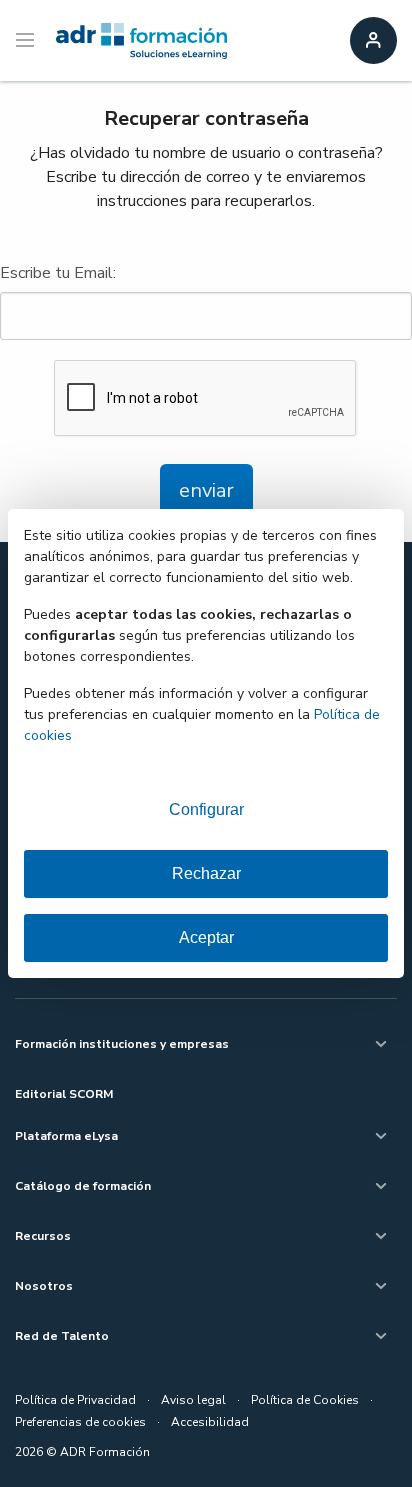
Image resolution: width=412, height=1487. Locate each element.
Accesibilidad (210, 1422)
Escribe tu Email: (58, 273)
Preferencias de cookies (80, 1422)
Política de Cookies (305, 1400)
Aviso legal (193, 1400)
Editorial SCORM (64, 1094)
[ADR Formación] (141, 41)
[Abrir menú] (27, 41)
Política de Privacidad (75, 1400)
